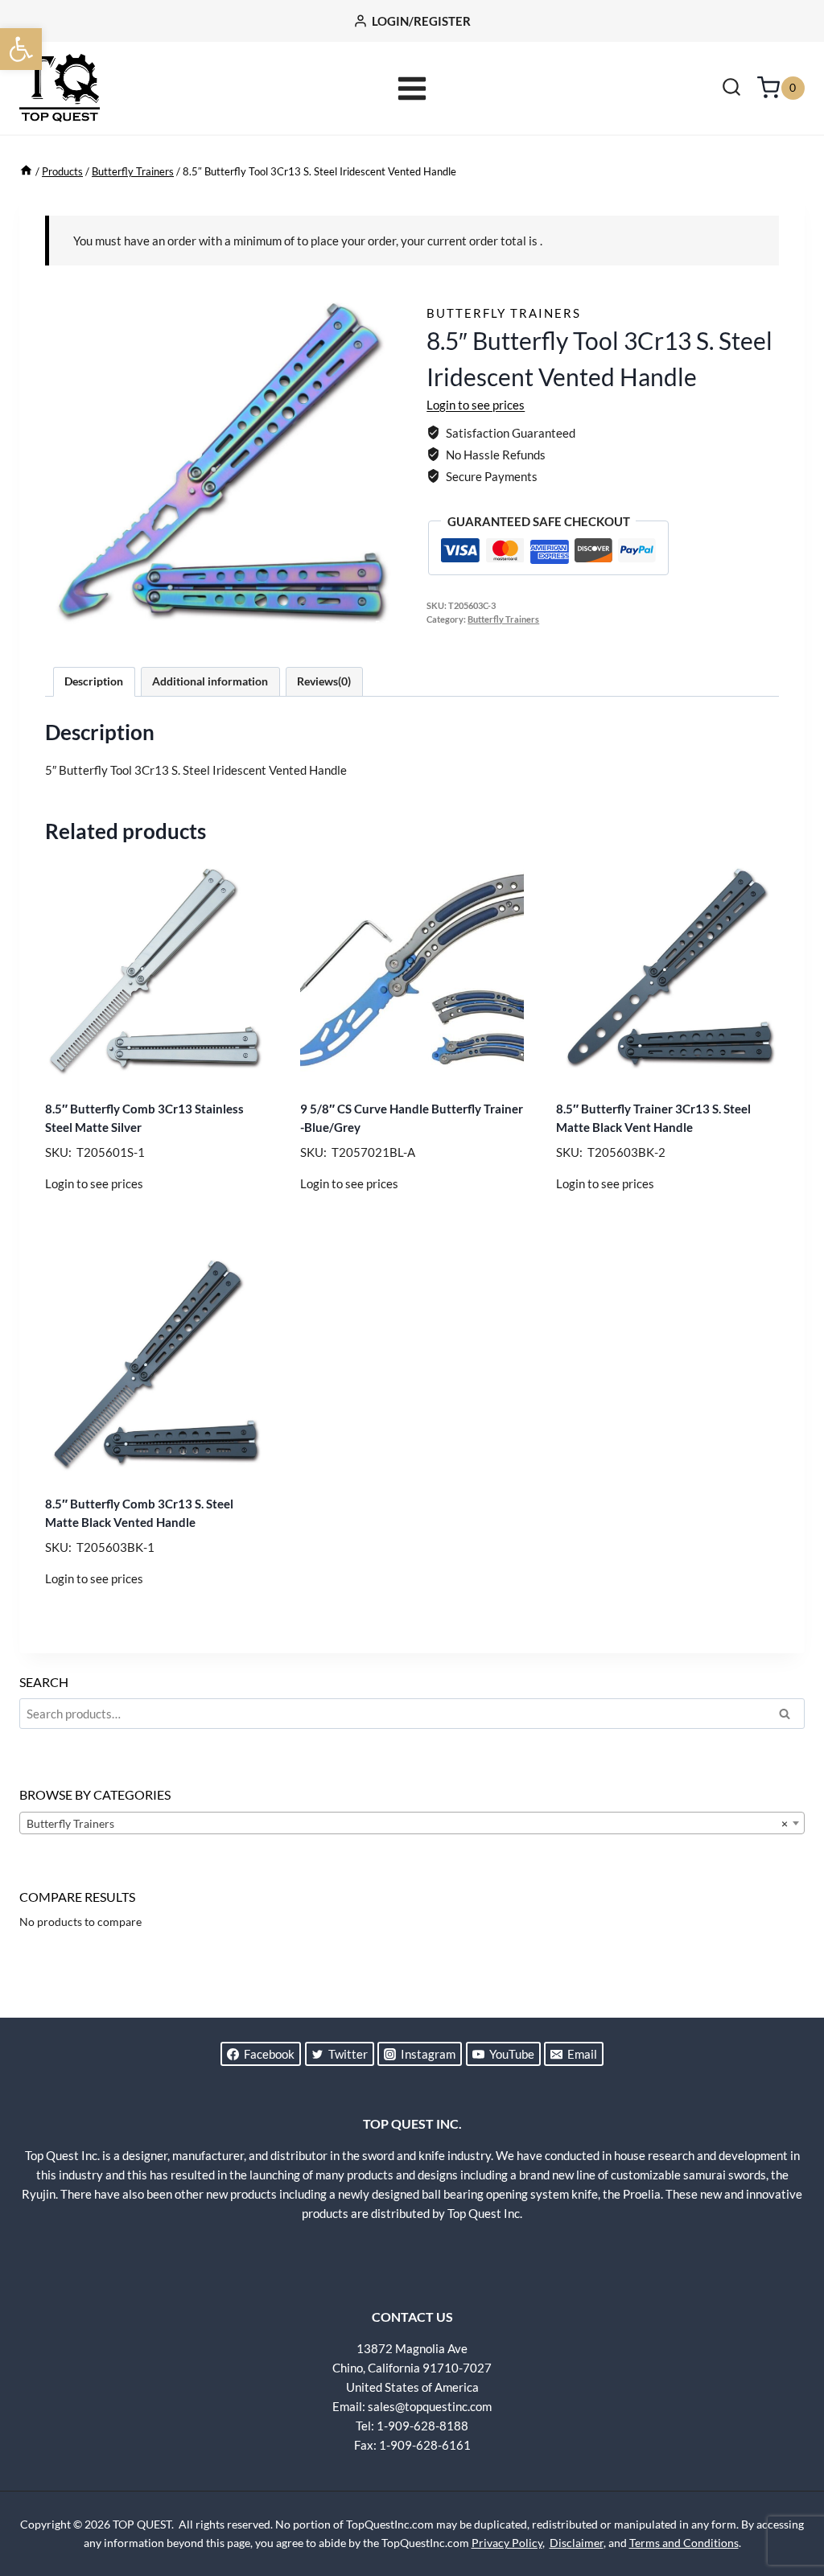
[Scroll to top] (784, 2504)
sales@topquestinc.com (430, 2406)
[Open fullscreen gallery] (381, 627)
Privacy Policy (507, 2543)
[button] (21, 49)
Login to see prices (476, 405)
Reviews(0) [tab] (324, 681)
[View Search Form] (731, 88)
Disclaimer (577, 2543)
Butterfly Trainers (504, 313)
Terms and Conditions (684, 2543)
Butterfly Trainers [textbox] (407, 1823)
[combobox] (412, 1823)
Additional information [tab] (210, 681)
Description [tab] (94, 681)
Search (789, 1716)
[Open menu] (412, 88)
